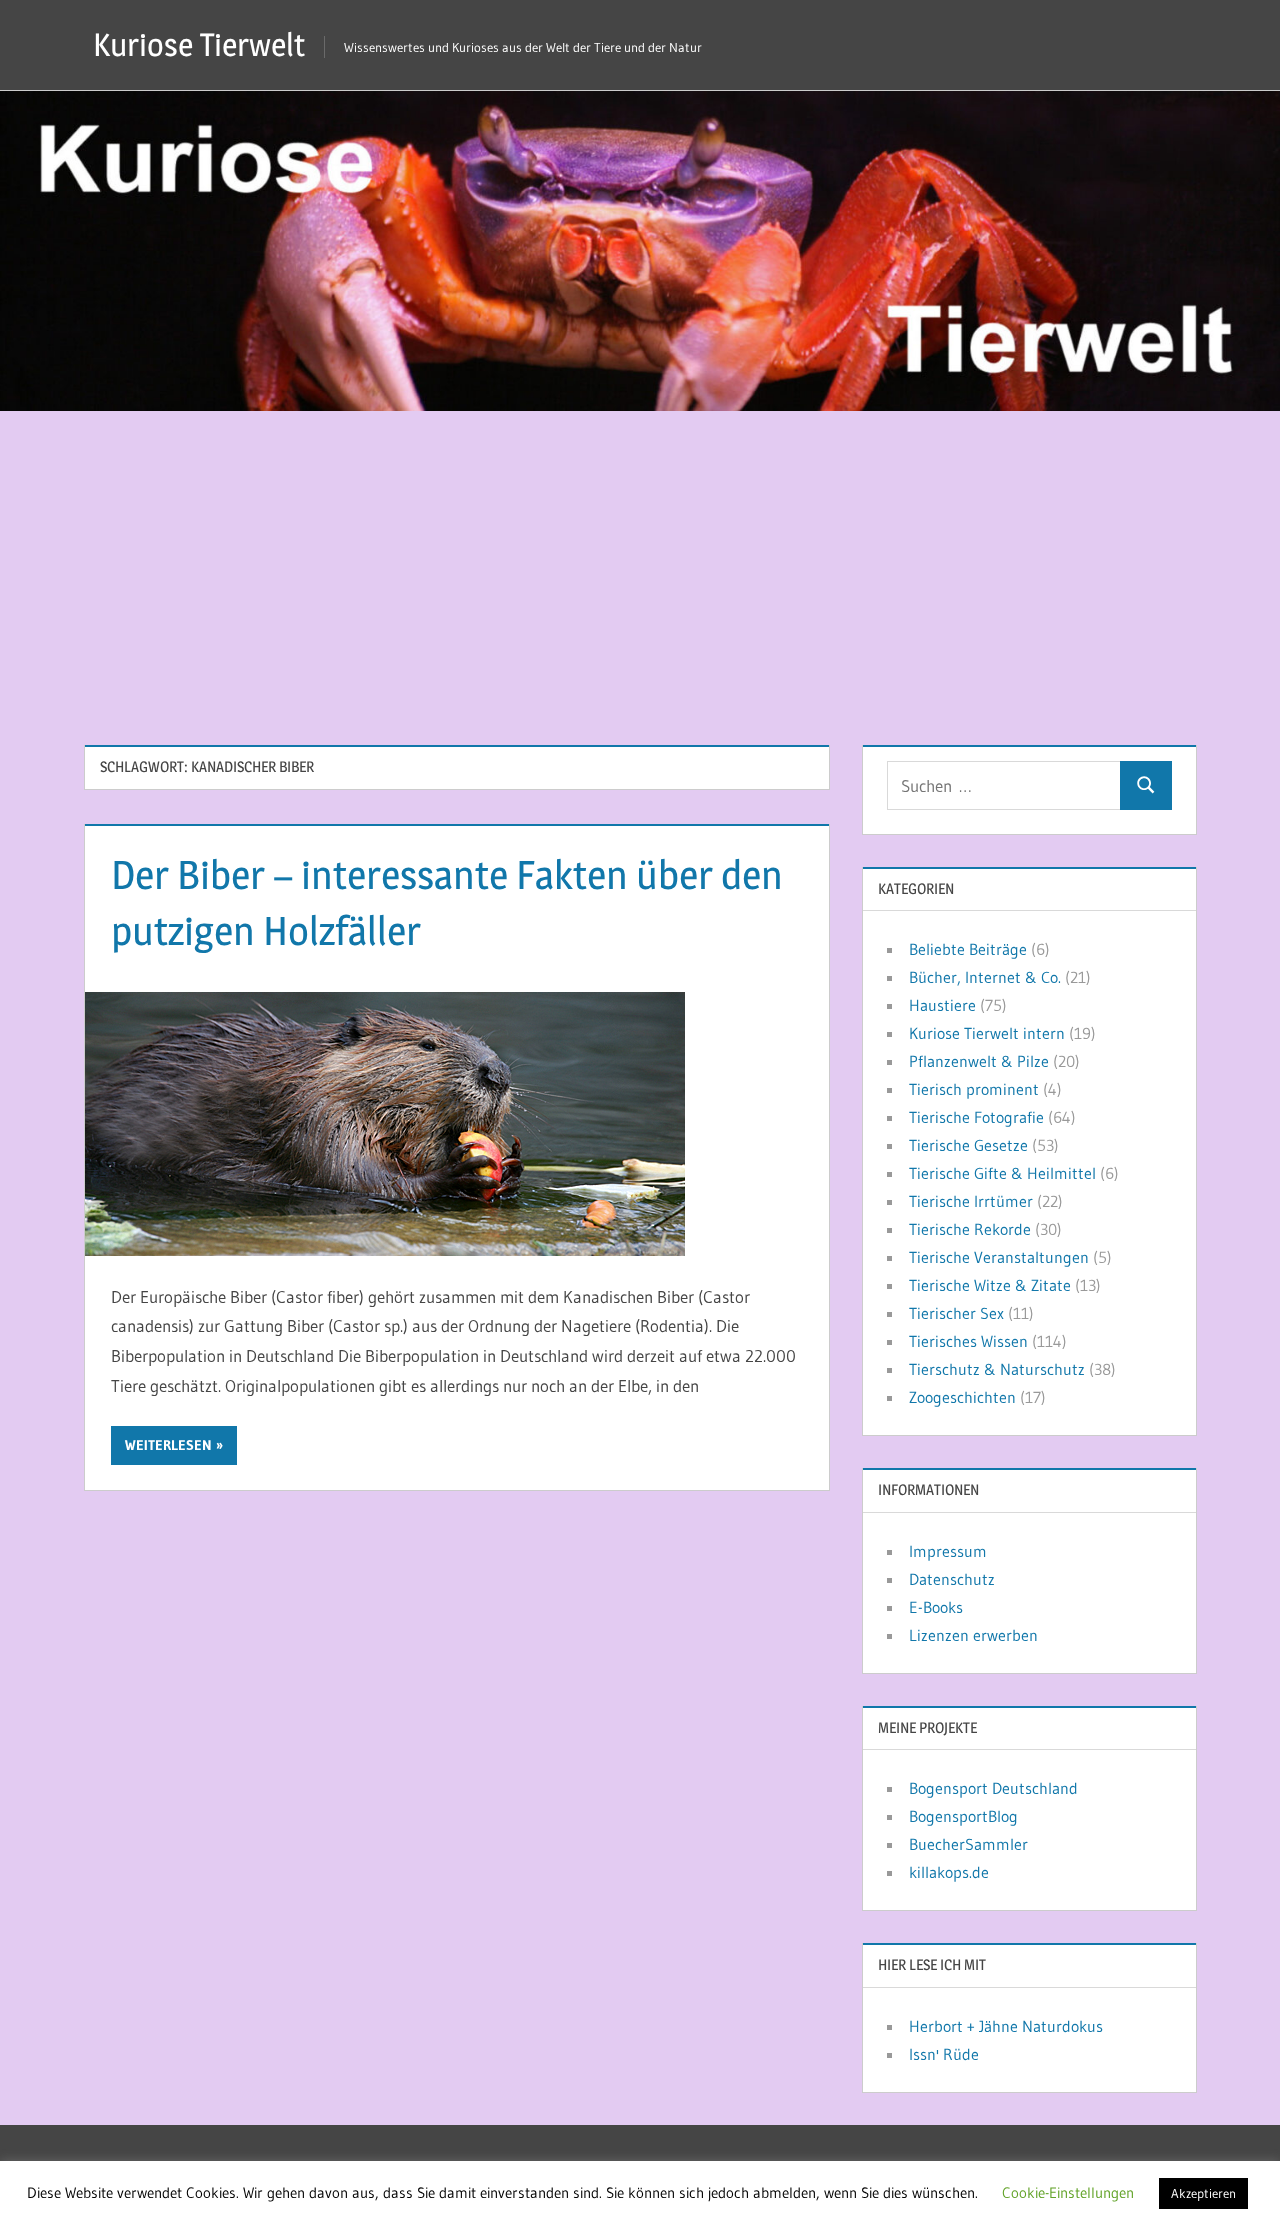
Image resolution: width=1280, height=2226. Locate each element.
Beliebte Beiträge (968, 949)
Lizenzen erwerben (973, 1635)
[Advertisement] (640, 561)
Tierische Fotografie (976, 1117)
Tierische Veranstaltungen (999, 1257)
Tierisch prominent (974, 1089)
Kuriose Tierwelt (199, 44)
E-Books (936, 1607)
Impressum (948, 1551)
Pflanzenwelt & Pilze (979, 1061)
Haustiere (942, 1005)
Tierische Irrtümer (971, 1201)
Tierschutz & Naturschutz (997, 1369)
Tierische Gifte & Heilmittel (1002, 1173)
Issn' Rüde (944, 2054)
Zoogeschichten (962, 1397)
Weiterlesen (168, 1445)
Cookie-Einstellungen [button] (1068, 2192)
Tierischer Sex (956, 1313)
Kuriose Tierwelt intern (987, 1033)
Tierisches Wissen (968, 1341)
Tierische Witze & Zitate (990, 1285)
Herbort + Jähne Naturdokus (1006, 2026)
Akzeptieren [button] (1203, 2193)
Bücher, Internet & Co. (985, 977)
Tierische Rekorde (970, 1229)
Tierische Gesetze (968, 1145)
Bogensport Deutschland (993, 1788)
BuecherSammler (968, 1844)
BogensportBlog (963, 1816)
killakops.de (949, 1872)
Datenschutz (952, 1579)
